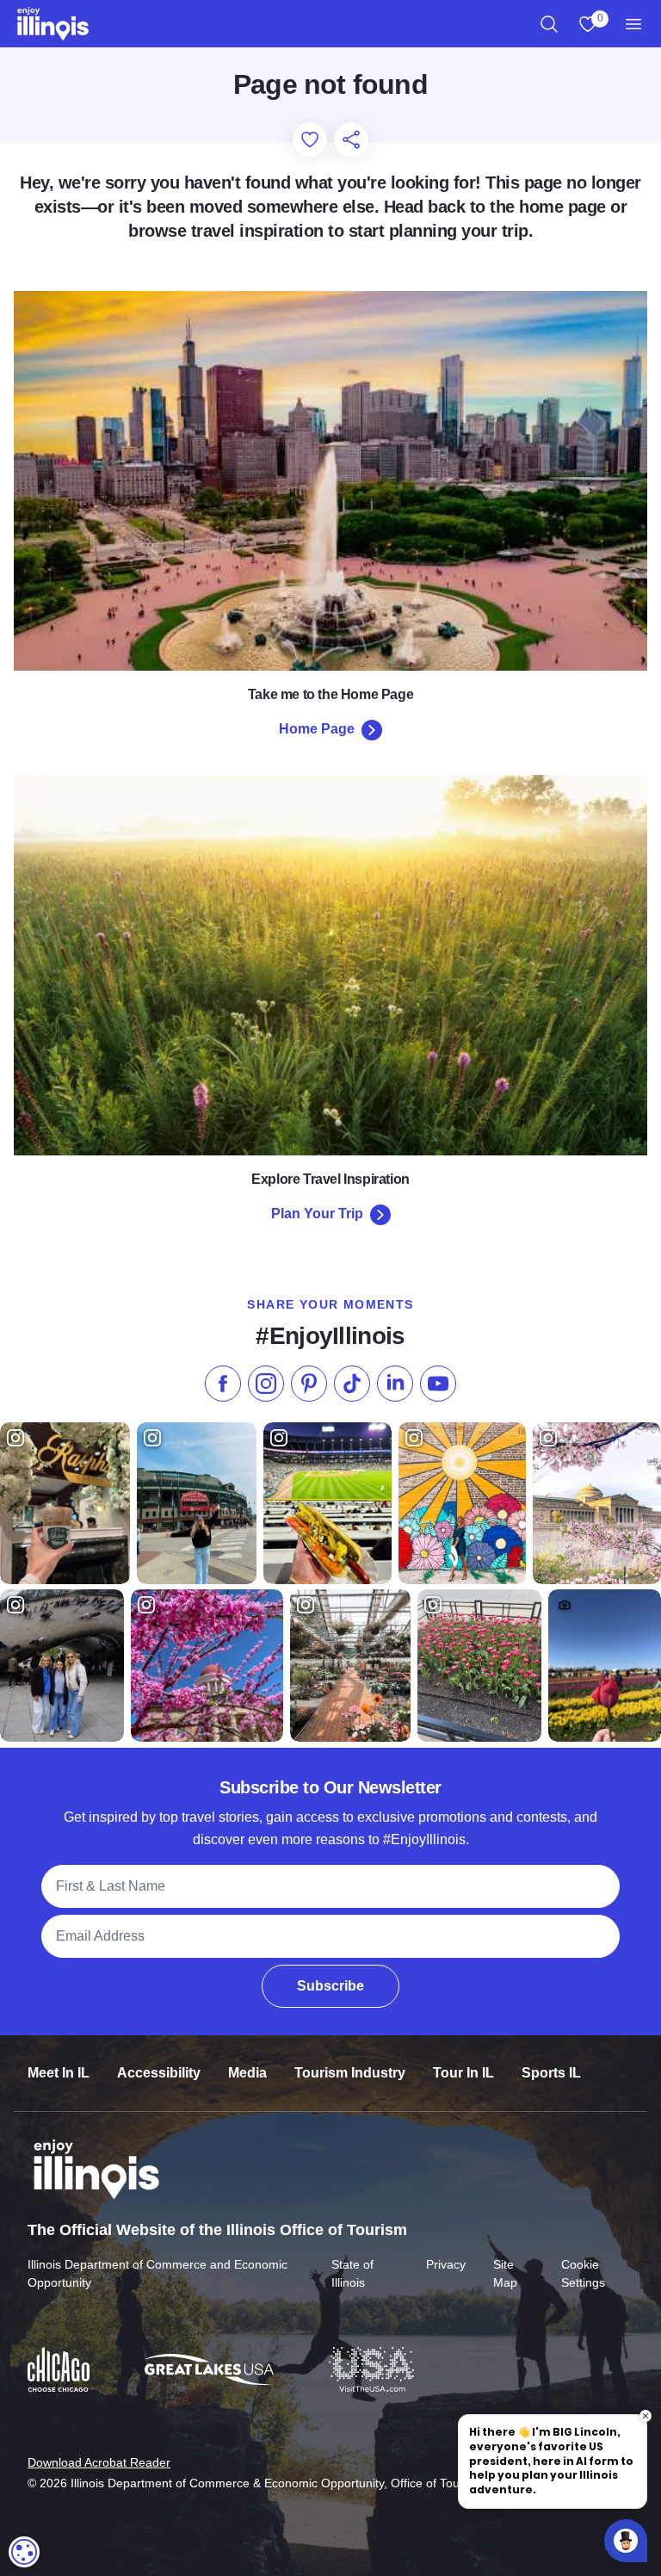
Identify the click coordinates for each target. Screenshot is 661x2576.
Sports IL (551, 2073)
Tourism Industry (350, 2073)
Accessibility (159, 2073)
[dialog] (24, 2552)
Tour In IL (463, 2073)
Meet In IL (59, 2073)
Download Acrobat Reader (99, 2462)
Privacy (446, 2264)
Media (247, 2073)
